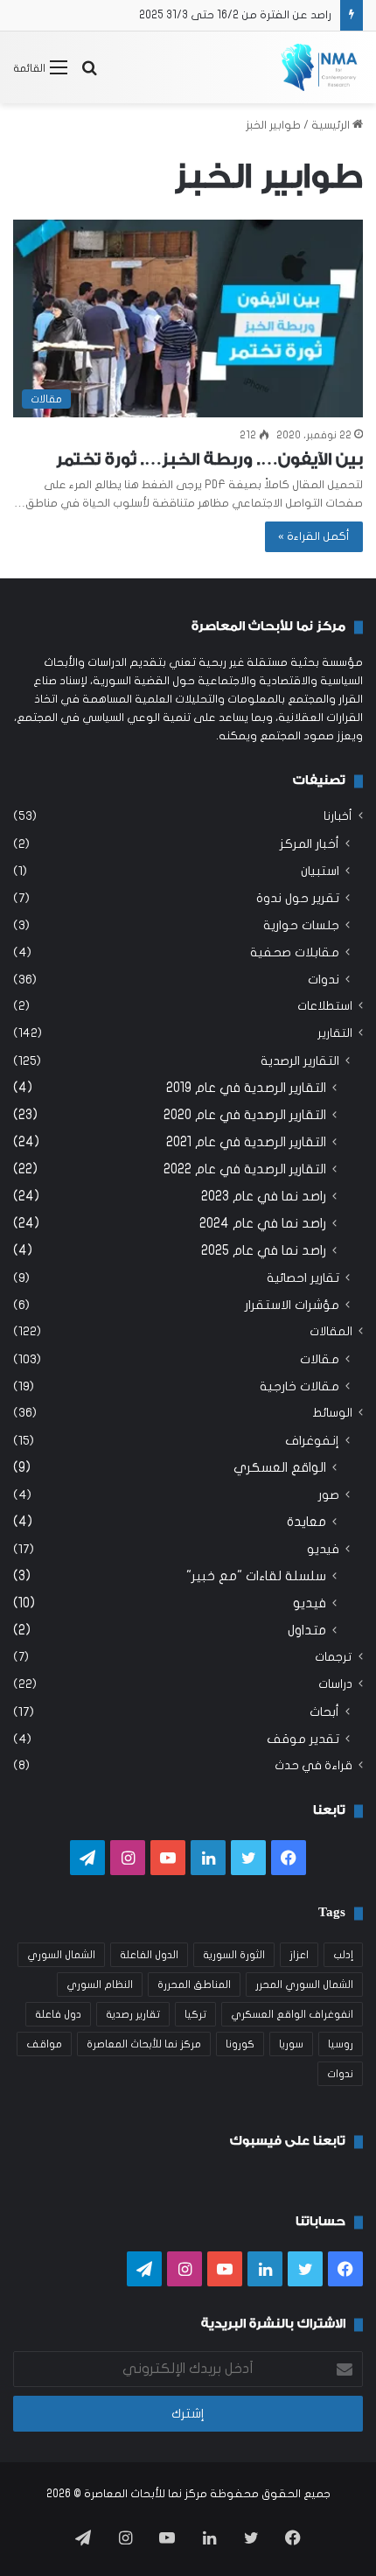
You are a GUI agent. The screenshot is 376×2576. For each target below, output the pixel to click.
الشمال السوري (61, 1955)
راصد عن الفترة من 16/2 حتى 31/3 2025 (235, 15)
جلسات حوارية (301, 925)
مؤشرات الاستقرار (292, 1305)
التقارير (335, 1033)
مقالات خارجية (299, 1386)
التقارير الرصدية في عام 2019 (246, 1088)
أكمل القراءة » (314, 536)
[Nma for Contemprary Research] (319, 67)
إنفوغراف (312, 1441)
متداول (307, 1630)
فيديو (323, 1549)
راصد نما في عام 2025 (264, 1250)
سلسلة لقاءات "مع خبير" (256, 1576)
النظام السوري (100, 1984)
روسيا (341, 2044)
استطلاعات (325, 1006)
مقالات (320, 1359)
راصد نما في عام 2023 (264, 1196)
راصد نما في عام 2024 (263, 1223)
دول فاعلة (58, 2014)
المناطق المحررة (194, 1984)
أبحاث (324, 1712)
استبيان (320, 871)
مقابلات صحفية (295, 952)
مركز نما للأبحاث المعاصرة (144, 2044)
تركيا (195, 2014)
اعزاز (299, 1955)
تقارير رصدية (133, 2014)
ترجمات (334, 1657)
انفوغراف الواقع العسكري (292, 2014)
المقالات (331, 1332)
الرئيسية (332, 125)
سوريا (291, 2044)
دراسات (335, 1684)
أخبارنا (338, 816)
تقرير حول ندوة (298, 898)
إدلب (343, 1955)
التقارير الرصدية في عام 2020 (245, 1115)
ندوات (324, 980)
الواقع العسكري (280, 1467)
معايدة (306, 1522)
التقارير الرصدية (300, 1061)
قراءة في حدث (313, 1766)
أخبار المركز (310, 844)
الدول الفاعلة (149, 1955)
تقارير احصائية (303, 1278)
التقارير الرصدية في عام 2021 (246, 1142)
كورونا (240, 2044)
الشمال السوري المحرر (304, 1984)
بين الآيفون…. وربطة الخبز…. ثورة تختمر (209, 459)
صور (329, 1495)
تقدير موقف (303, 1739)
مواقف (44, 2044)
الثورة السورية (234, 1955)
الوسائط (332, 1413)
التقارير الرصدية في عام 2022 (245, 1169)
